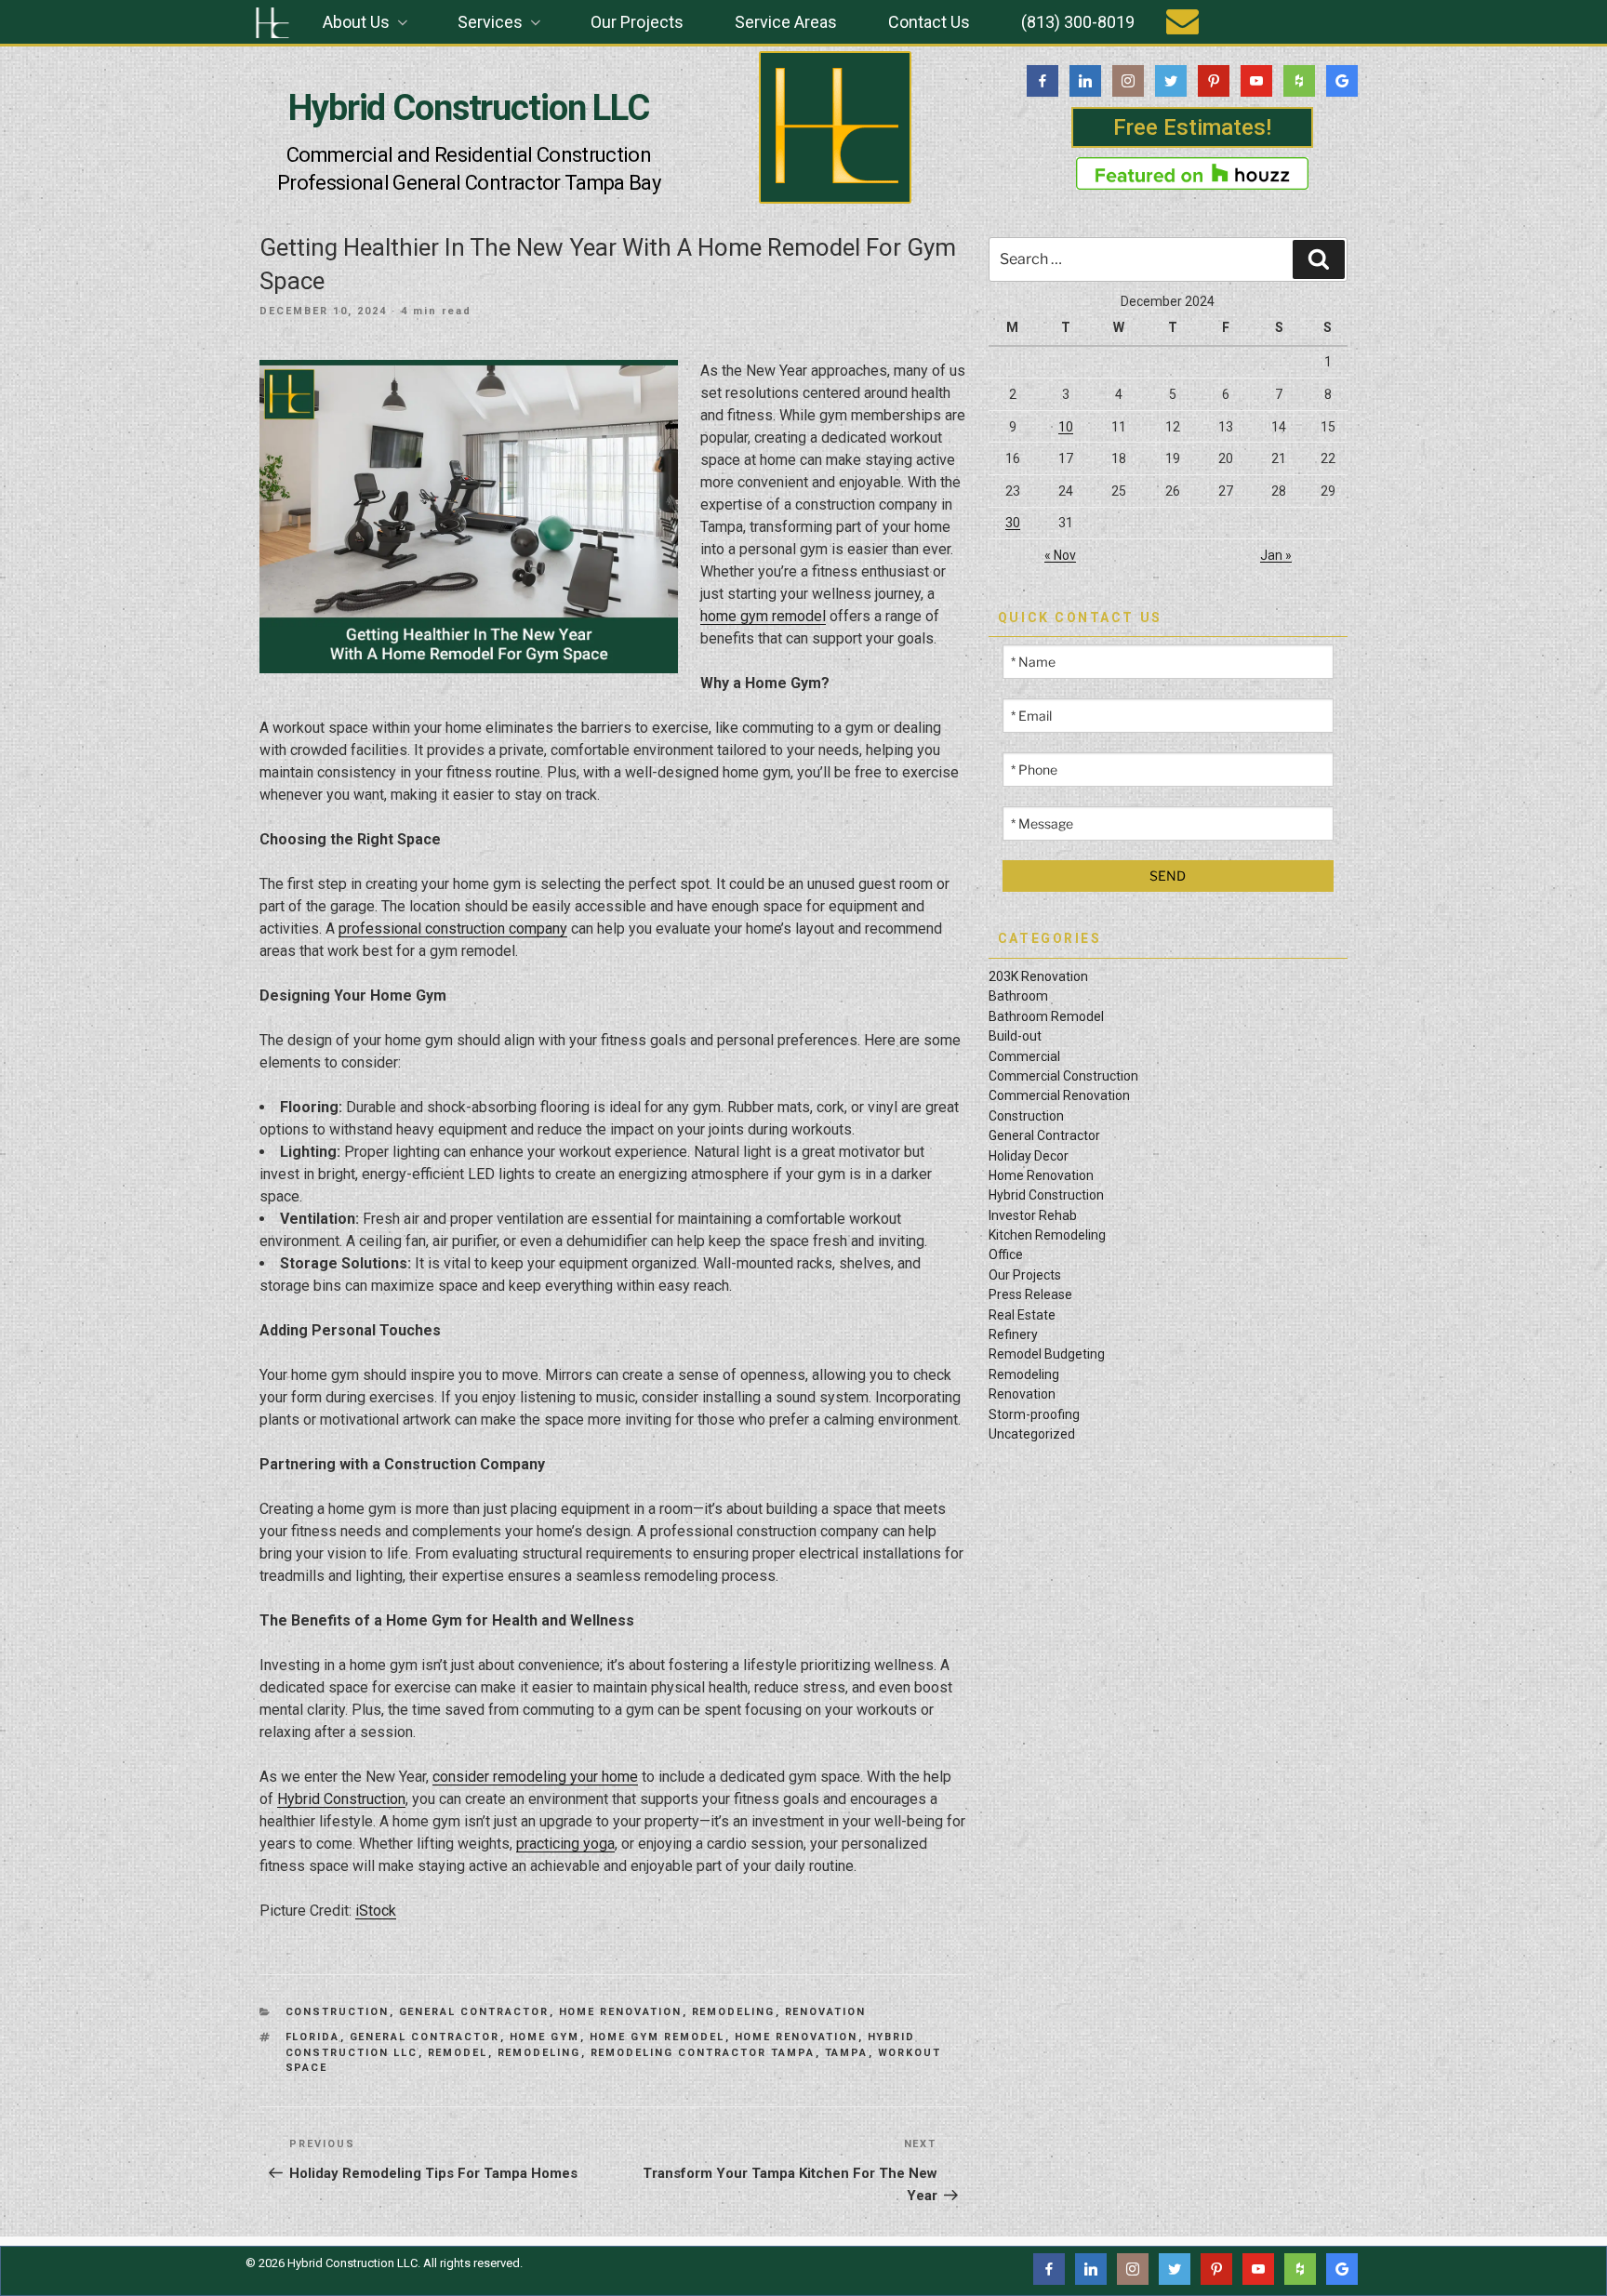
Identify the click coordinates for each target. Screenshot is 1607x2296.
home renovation (797, 2037)
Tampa (847, 2053)
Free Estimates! (1192, 127)
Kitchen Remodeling (1047, 1235)
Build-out (1015, 1036)
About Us (356, 22)
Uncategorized (1032, 1434)
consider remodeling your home (535, 1777)
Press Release (1030, 1294)
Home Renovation (621, 2012)
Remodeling (734, 2012)
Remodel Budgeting (1047, 1354)
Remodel (458, 2053)
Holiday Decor (1029, 1156)
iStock (376, 1911)
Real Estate (1022, 1315)
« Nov (1060, 555)
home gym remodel (763, 616)
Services (490, 22)
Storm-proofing (1034, 1414)
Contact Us (929, 22)
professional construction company (453, 929)
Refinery (1013, 1334)
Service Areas (786, 22)
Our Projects (637, 22)
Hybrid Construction (341, 1799)
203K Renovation (1038, 976)
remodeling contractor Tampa (703, 2053)
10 (1066, 427)
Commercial (1024, 1056)
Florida (313, 2037)
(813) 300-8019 (1078, 22)
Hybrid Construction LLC (469, 108)
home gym (545, 2037)
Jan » (1276, 555)
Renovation (826, 2012)
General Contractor (474, 2012)
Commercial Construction (1063, 1076)
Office (1006, 1254)
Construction (338, 2012)
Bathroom (1018, 996)
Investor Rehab (1033, 1215)
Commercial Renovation (1059, 1095)
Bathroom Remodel (1046, 1016)
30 (1013, 523)
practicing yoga (565, 1844)
